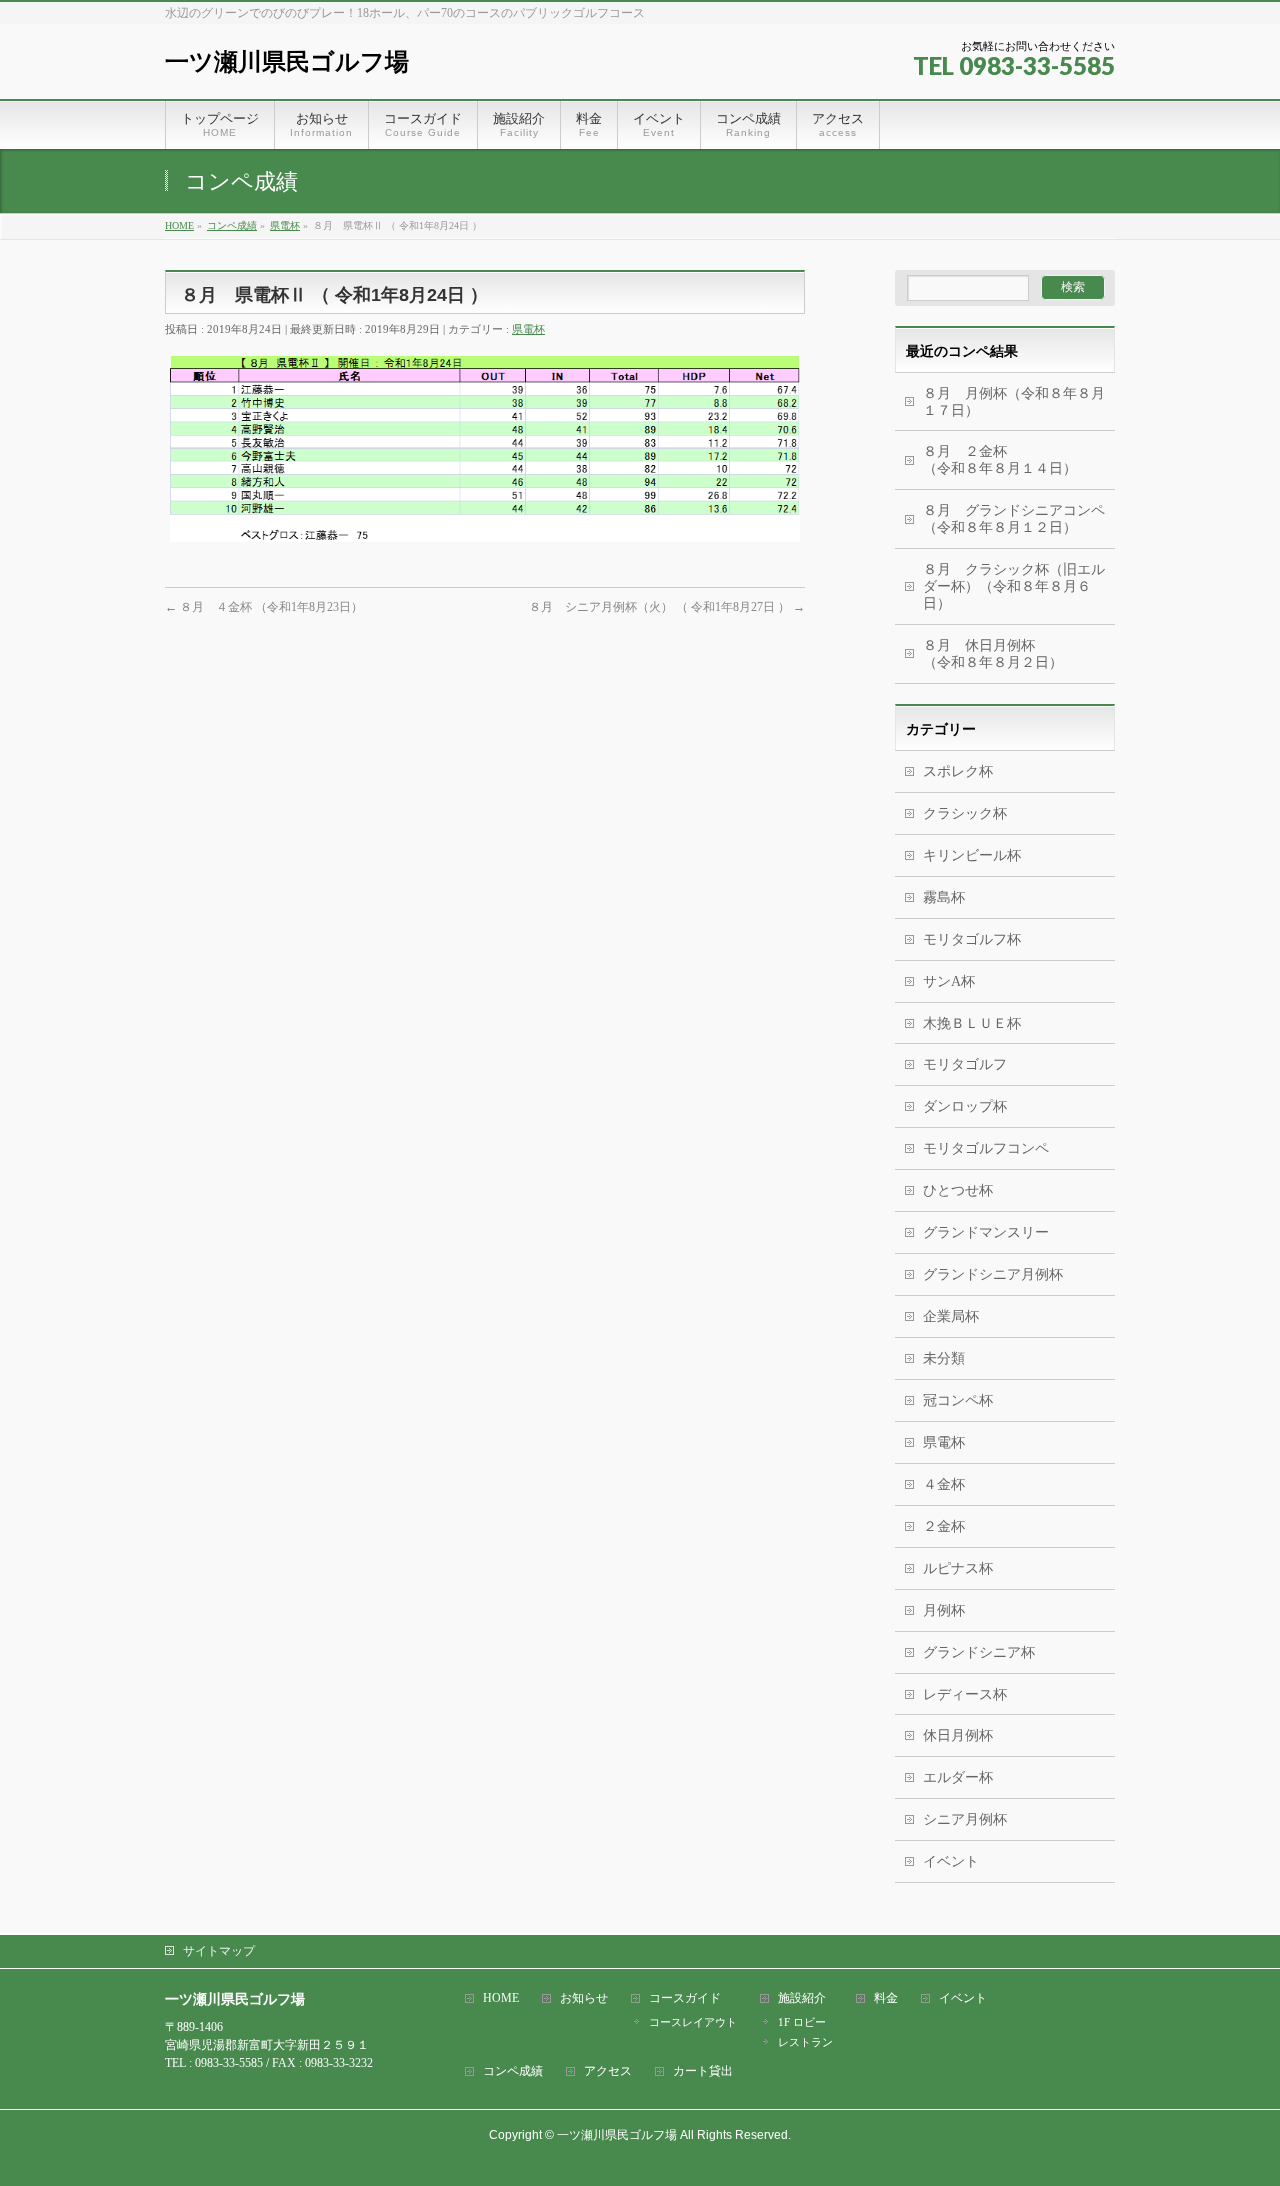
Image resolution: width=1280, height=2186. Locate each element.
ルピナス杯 (958, 1568)
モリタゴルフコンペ (986, 1148)
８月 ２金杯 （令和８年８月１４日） (1007, 460)
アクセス (608, 2071)
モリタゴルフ (965, 1064)
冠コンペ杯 (958, 1400)
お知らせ (584, 1998)
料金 (886, 1998)
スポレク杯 (958, 771)
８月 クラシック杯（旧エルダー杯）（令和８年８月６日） (1014, 586)
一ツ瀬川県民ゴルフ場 (287, 61)
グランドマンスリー (986, 1232)
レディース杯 (965, 1694)
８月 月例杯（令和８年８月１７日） (1014, 402)
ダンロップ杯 (965, 1106)
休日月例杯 (958, 1735)
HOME (501, 1998)
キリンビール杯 (972, 855)
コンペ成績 (513, 2071)
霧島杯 (944, 897)
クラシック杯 (965, 813)
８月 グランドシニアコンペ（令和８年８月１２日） (1014, 519)
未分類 (944, 1358)
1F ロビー (802, 2022)
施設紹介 (802, 1998)
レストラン (805, 2042)
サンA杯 (949, 981)
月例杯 (944, 1610)
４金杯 (944, 1484)
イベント (951, 1861)
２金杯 (944, 1526)
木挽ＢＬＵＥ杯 (972, 1023)
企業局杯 (951, 1316)
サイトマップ (219, 1951)
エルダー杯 (958, 1777)
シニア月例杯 (965, 1819)
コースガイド (685, 1998)
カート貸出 (703, 2071)
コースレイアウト (693, 2022)
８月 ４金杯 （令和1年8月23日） (264, 607)
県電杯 (528, 329)
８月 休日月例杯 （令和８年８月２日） (1019, 654)
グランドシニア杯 (979, 1652)
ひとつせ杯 (958, 1190)
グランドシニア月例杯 (993, 1274)
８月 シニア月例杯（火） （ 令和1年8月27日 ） (667, 607)
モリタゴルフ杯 (972, 939)
